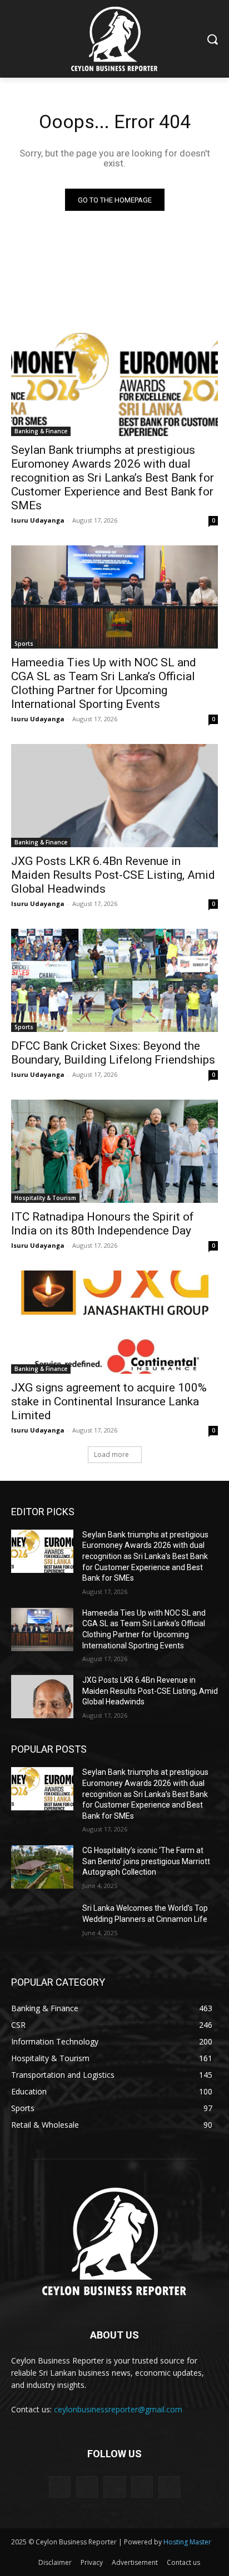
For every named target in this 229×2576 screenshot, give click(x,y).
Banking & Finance (41, 431)
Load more (111, 1454)
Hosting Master (187, 2542)
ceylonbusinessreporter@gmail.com (118, 2409)
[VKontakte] (169, 2487)
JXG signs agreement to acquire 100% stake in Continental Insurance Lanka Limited (109, 1401)
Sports (24, 644)
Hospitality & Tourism (45, 1198)
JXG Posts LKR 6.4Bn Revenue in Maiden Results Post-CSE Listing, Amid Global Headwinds (113, 875)
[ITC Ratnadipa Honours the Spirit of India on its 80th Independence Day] (114, 1151)
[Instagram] (142, 2487)
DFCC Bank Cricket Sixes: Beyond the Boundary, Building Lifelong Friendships (113, 1053)
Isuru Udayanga (38, 520)
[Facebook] (87, 2487)
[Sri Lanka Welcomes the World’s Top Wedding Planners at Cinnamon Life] (42, 1925)
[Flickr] (114, 2487)
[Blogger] (60, 2487)
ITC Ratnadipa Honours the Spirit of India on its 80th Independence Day (103, 1224)
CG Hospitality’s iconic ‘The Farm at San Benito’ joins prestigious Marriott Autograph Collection (146, 1861)
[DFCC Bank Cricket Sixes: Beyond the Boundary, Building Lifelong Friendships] (114, 980)
